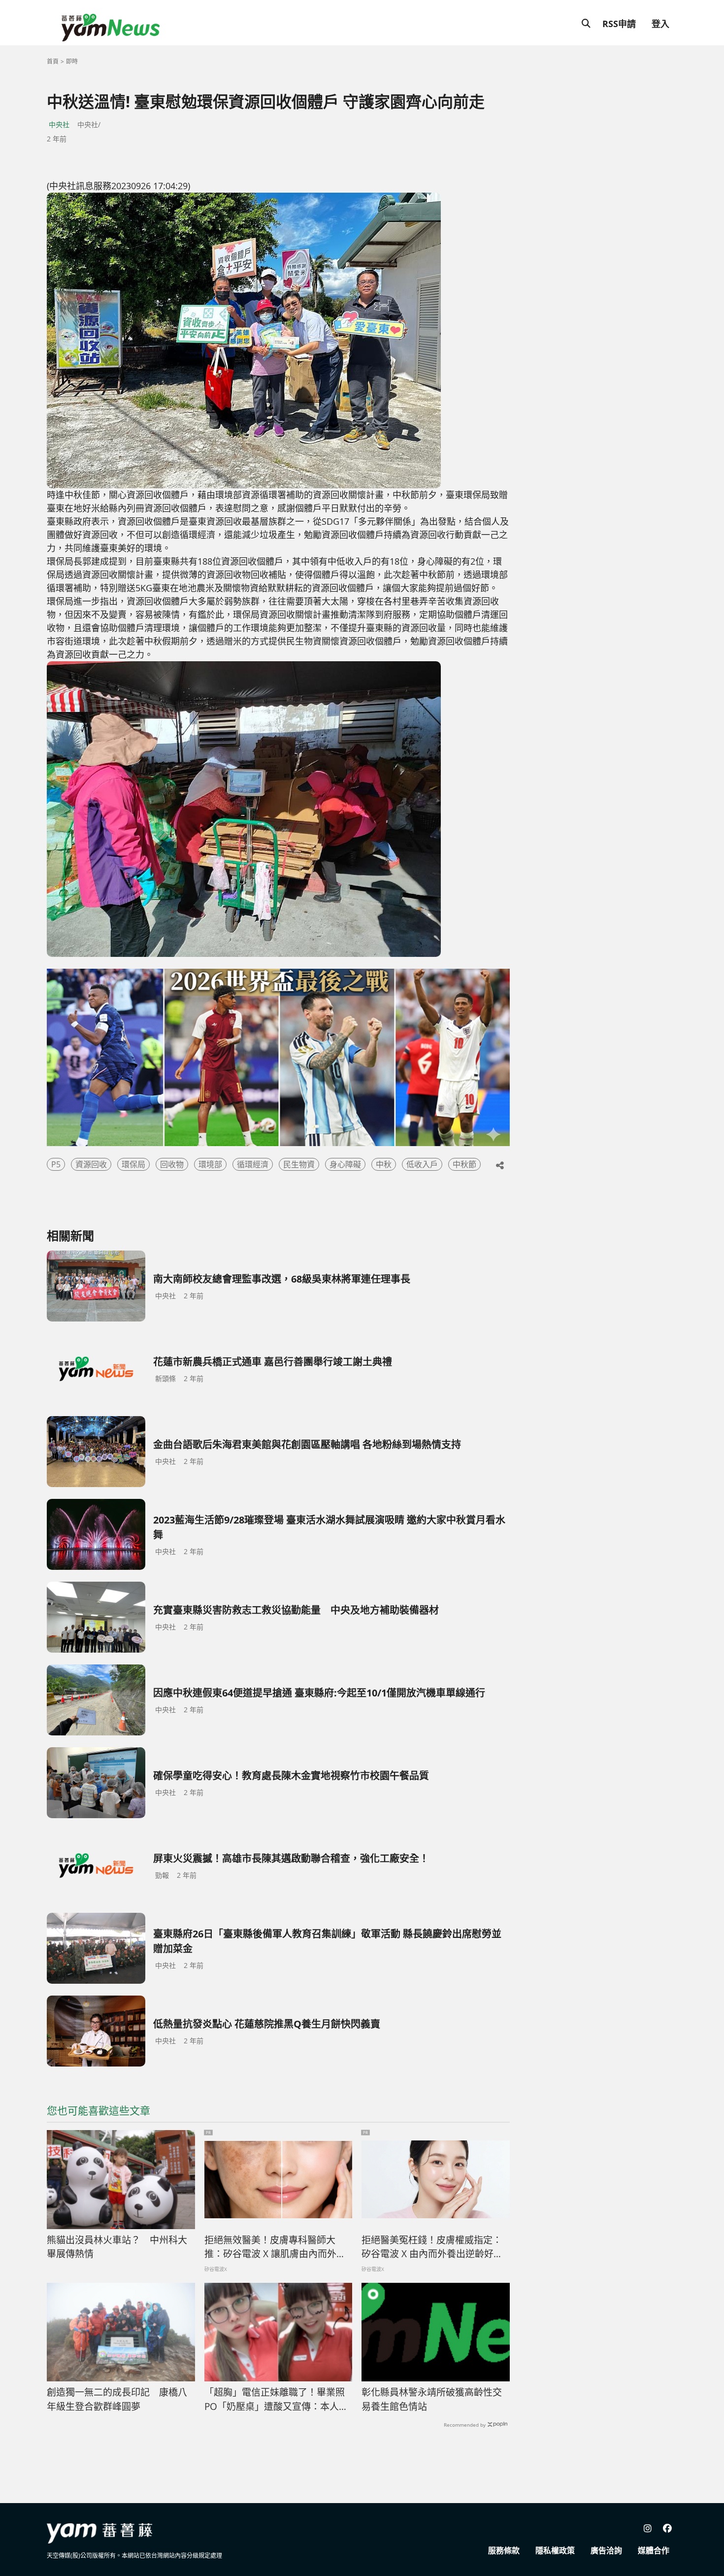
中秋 (384, 1164)
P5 (56, 1164)
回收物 (172, 1164)
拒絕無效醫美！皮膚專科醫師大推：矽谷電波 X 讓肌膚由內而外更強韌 (275, 2247)
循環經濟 (253, 1164)
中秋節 (464, 1164)
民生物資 (299, 1164)
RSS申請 (619, 24)
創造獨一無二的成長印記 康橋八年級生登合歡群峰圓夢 (117, 2399)
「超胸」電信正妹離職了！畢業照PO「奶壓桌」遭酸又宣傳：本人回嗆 (276, 2400)
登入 (660, 24)
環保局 (133, 1164)
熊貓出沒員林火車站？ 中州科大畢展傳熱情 (117, 2247)
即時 (72, 61)
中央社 (59, 124)
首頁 (53, 61)
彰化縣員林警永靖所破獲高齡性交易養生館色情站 (432, 2399)
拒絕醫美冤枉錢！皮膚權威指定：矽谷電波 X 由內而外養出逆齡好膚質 (432, 2247)
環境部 (210, 1164)
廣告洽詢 (606, 2550)
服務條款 (504, 2550)
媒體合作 (654, 2550)
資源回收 (91, 1164)
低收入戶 (422, 1164)
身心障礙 (345, 1164)
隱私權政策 (555, 2550)
